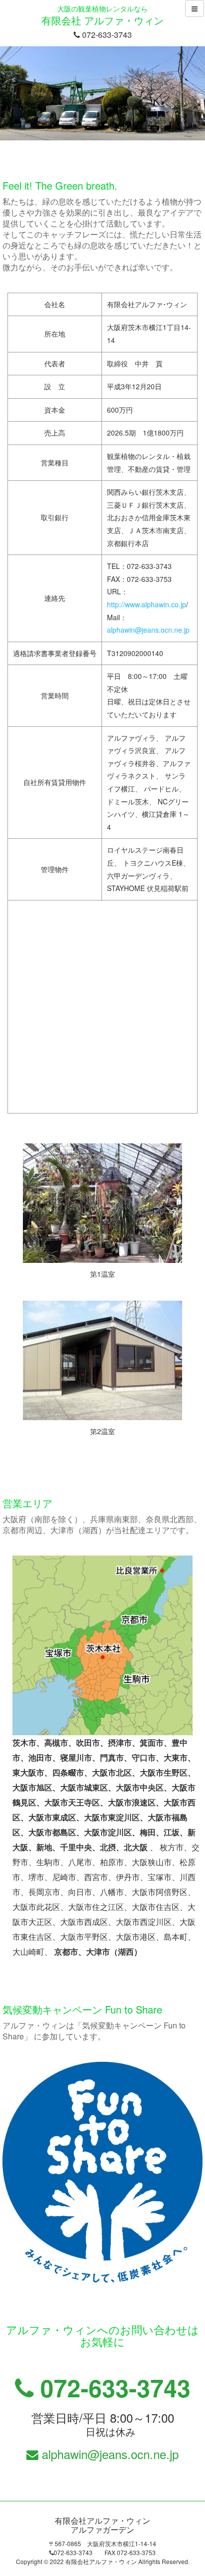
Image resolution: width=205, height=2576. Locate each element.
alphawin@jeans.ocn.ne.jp (148, 630)
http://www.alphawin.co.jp (147, 604)
